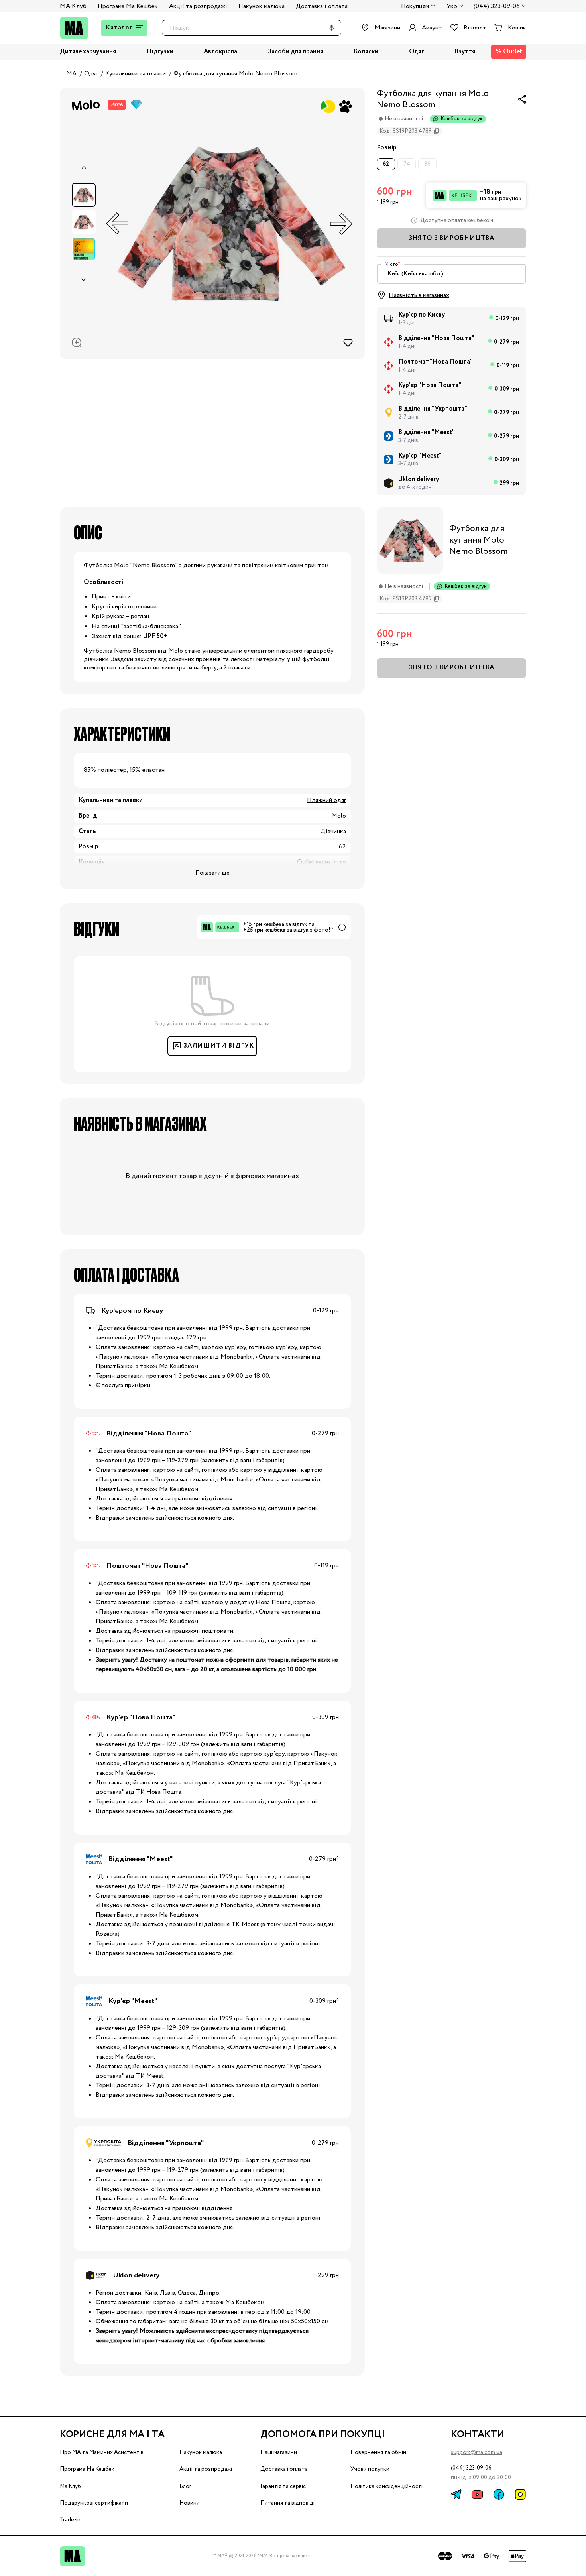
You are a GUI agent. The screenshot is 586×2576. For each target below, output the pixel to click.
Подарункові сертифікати (94, 2503)
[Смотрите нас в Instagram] (520, 2494)
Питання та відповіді (287, 2503)
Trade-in (70, 2520)
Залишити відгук (219, 1046)
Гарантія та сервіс (283, 2486)
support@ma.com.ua (477, 2452)
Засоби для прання (296, 52)
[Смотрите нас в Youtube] (477, 2494)
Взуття (465, 52)
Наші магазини (279, 2452)
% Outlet (509, 52)
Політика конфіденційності (386, 2486)
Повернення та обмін (378, 2452)
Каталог (119, 28)
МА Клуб (73, 6)
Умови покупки (370, 2469)
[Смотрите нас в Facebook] (499, 2494)
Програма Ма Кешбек (128, 6)
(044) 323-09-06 (497, 7)
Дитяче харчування (88, 52)
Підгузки (160, 52)
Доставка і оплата (322, 6)
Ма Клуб (70, 2486)
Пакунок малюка (262, 6)
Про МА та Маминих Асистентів (102, 2452)
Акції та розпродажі (198, 6)
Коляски (366, 52)
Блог (185, 2486)
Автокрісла (220, 52)
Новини (190, 2503)
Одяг (417, 52)
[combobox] (451, 274)
